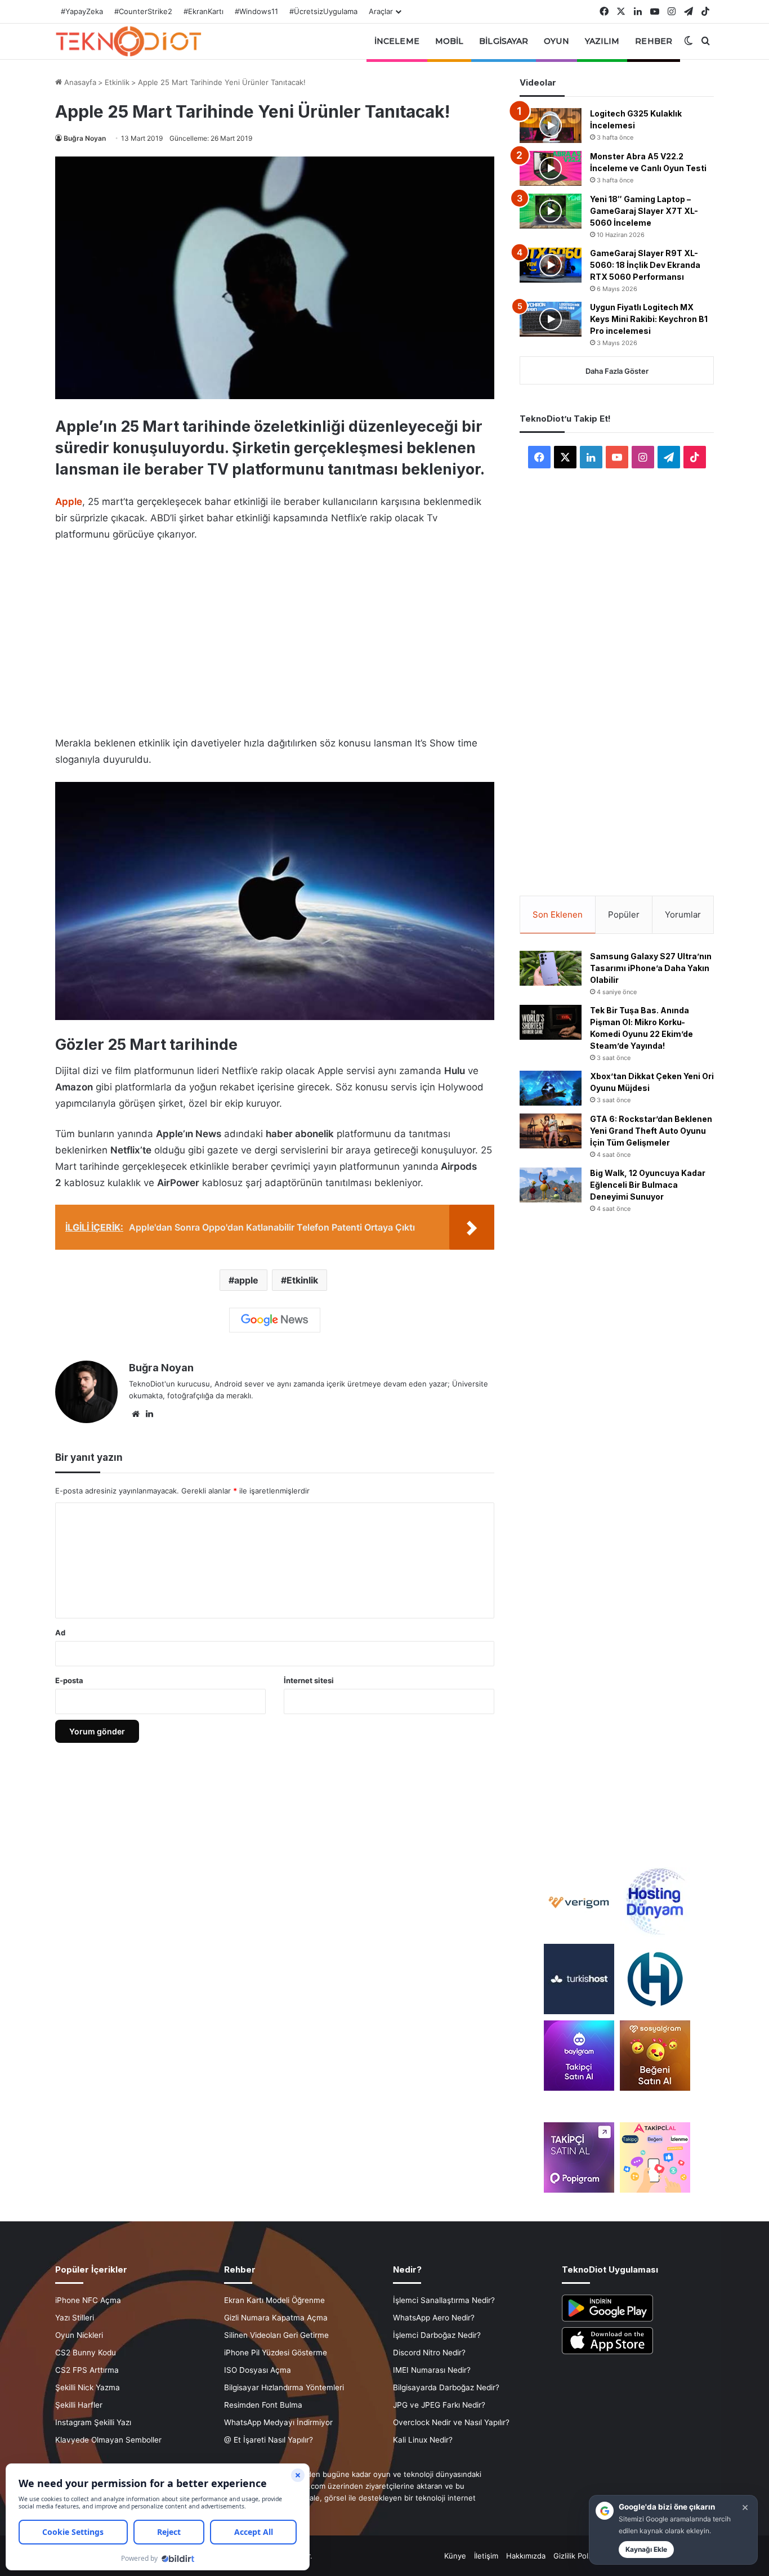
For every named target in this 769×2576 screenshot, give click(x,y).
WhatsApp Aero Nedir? (434, 2318)
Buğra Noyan (85, 138)
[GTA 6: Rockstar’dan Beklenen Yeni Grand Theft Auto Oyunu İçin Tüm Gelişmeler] (551, 1131)
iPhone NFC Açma (88, 2300)
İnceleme (397, 41)
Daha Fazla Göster (617, 371)
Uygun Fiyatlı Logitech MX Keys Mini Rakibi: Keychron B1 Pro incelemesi (649, 319)
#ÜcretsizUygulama (323, 11)
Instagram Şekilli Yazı (93, 2422)
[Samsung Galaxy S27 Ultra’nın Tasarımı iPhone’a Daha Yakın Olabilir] (551, 968)
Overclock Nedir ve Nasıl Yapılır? (451, 2422)
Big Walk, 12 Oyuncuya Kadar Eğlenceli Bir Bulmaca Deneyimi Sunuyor (648, 1185)
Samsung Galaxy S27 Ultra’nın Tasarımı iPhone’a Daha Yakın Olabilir (651, 968)
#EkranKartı (204, 11)
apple (246, 1280)
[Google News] (275, 1320)
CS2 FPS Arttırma (87, 2370)
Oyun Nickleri (79, 2335)
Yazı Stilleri (75, 2318)
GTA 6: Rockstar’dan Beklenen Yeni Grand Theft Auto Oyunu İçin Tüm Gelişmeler (651, 1131)
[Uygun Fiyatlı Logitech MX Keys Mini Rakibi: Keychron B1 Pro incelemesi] (551, 319)
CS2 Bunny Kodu (86, 2353)
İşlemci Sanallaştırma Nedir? (444, 2300)
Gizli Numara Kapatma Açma (276, 2318)
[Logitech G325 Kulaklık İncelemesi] (551, 126)
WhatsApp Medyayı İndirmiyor (278, 2422)
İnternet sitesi (309, 1680)
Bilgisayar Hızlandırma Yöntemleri (284, 2387)
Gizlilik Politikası (581, 2556)
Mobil (450, 41)
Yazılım (602, 41)
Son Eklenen (558, 914)
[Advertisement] (275, 636)
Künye (455, 2556)
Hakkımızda (526, 2556)
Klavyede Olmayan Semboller (108, 2440)
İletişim (486, 2556)
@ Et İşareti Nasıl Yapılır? (269, 2440)
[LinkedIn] (149, 1414)
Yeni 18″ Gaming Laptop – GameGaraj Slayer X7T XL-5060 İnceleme (644, 211)
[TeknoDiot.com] (128, 41)
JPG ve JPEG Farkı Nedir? (439, 2405)
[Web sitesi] (136, 1414)
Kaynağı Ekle (646, 2549)
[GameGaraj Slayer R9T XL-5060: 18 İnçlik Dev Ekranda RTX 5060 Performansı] (551, 265)
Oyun (556, 41)
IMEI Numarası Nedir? (432, 2370)
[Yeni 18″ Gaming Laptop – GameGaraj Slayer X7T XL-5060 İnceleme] (551, 211)
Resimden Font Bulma (263, 2405)
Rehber (654, 41)
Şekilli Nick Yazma (88, 2387)
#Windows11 (256, 11)
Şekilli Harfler (79, 2405)
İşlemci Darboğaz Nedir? (437, 2335)
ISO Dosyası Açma (258, 2370)
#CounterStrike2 (143, 11)
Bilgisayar (504, 41)
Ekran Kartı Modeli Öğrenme (274, 2300)
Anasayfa (79, 82)
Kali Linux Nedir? (423, 2440)
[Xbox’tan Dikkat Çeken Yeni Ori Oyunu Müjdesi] (551, 1088)
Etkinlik (117, 82)
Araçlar (381, 11)
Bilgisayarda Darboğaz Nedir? (446, 2387)
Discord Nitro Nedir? (429, 2353)
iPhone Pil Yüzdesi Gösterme (276, 2353)
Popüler (624, 914)
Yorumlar (683, 914)
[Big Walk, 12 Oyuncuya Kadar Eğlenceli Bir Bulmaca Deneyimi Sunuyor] (551, 1185)
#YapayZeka (82, 11)
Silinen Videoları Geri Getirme (276, 2335)
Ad (60, 1633)
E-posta (69, 1680)
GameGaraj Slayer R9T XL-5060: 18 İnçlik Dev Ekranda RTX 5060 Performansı (645, 265)
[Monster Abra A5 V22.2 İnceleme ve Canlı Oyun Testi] (551, 168)
